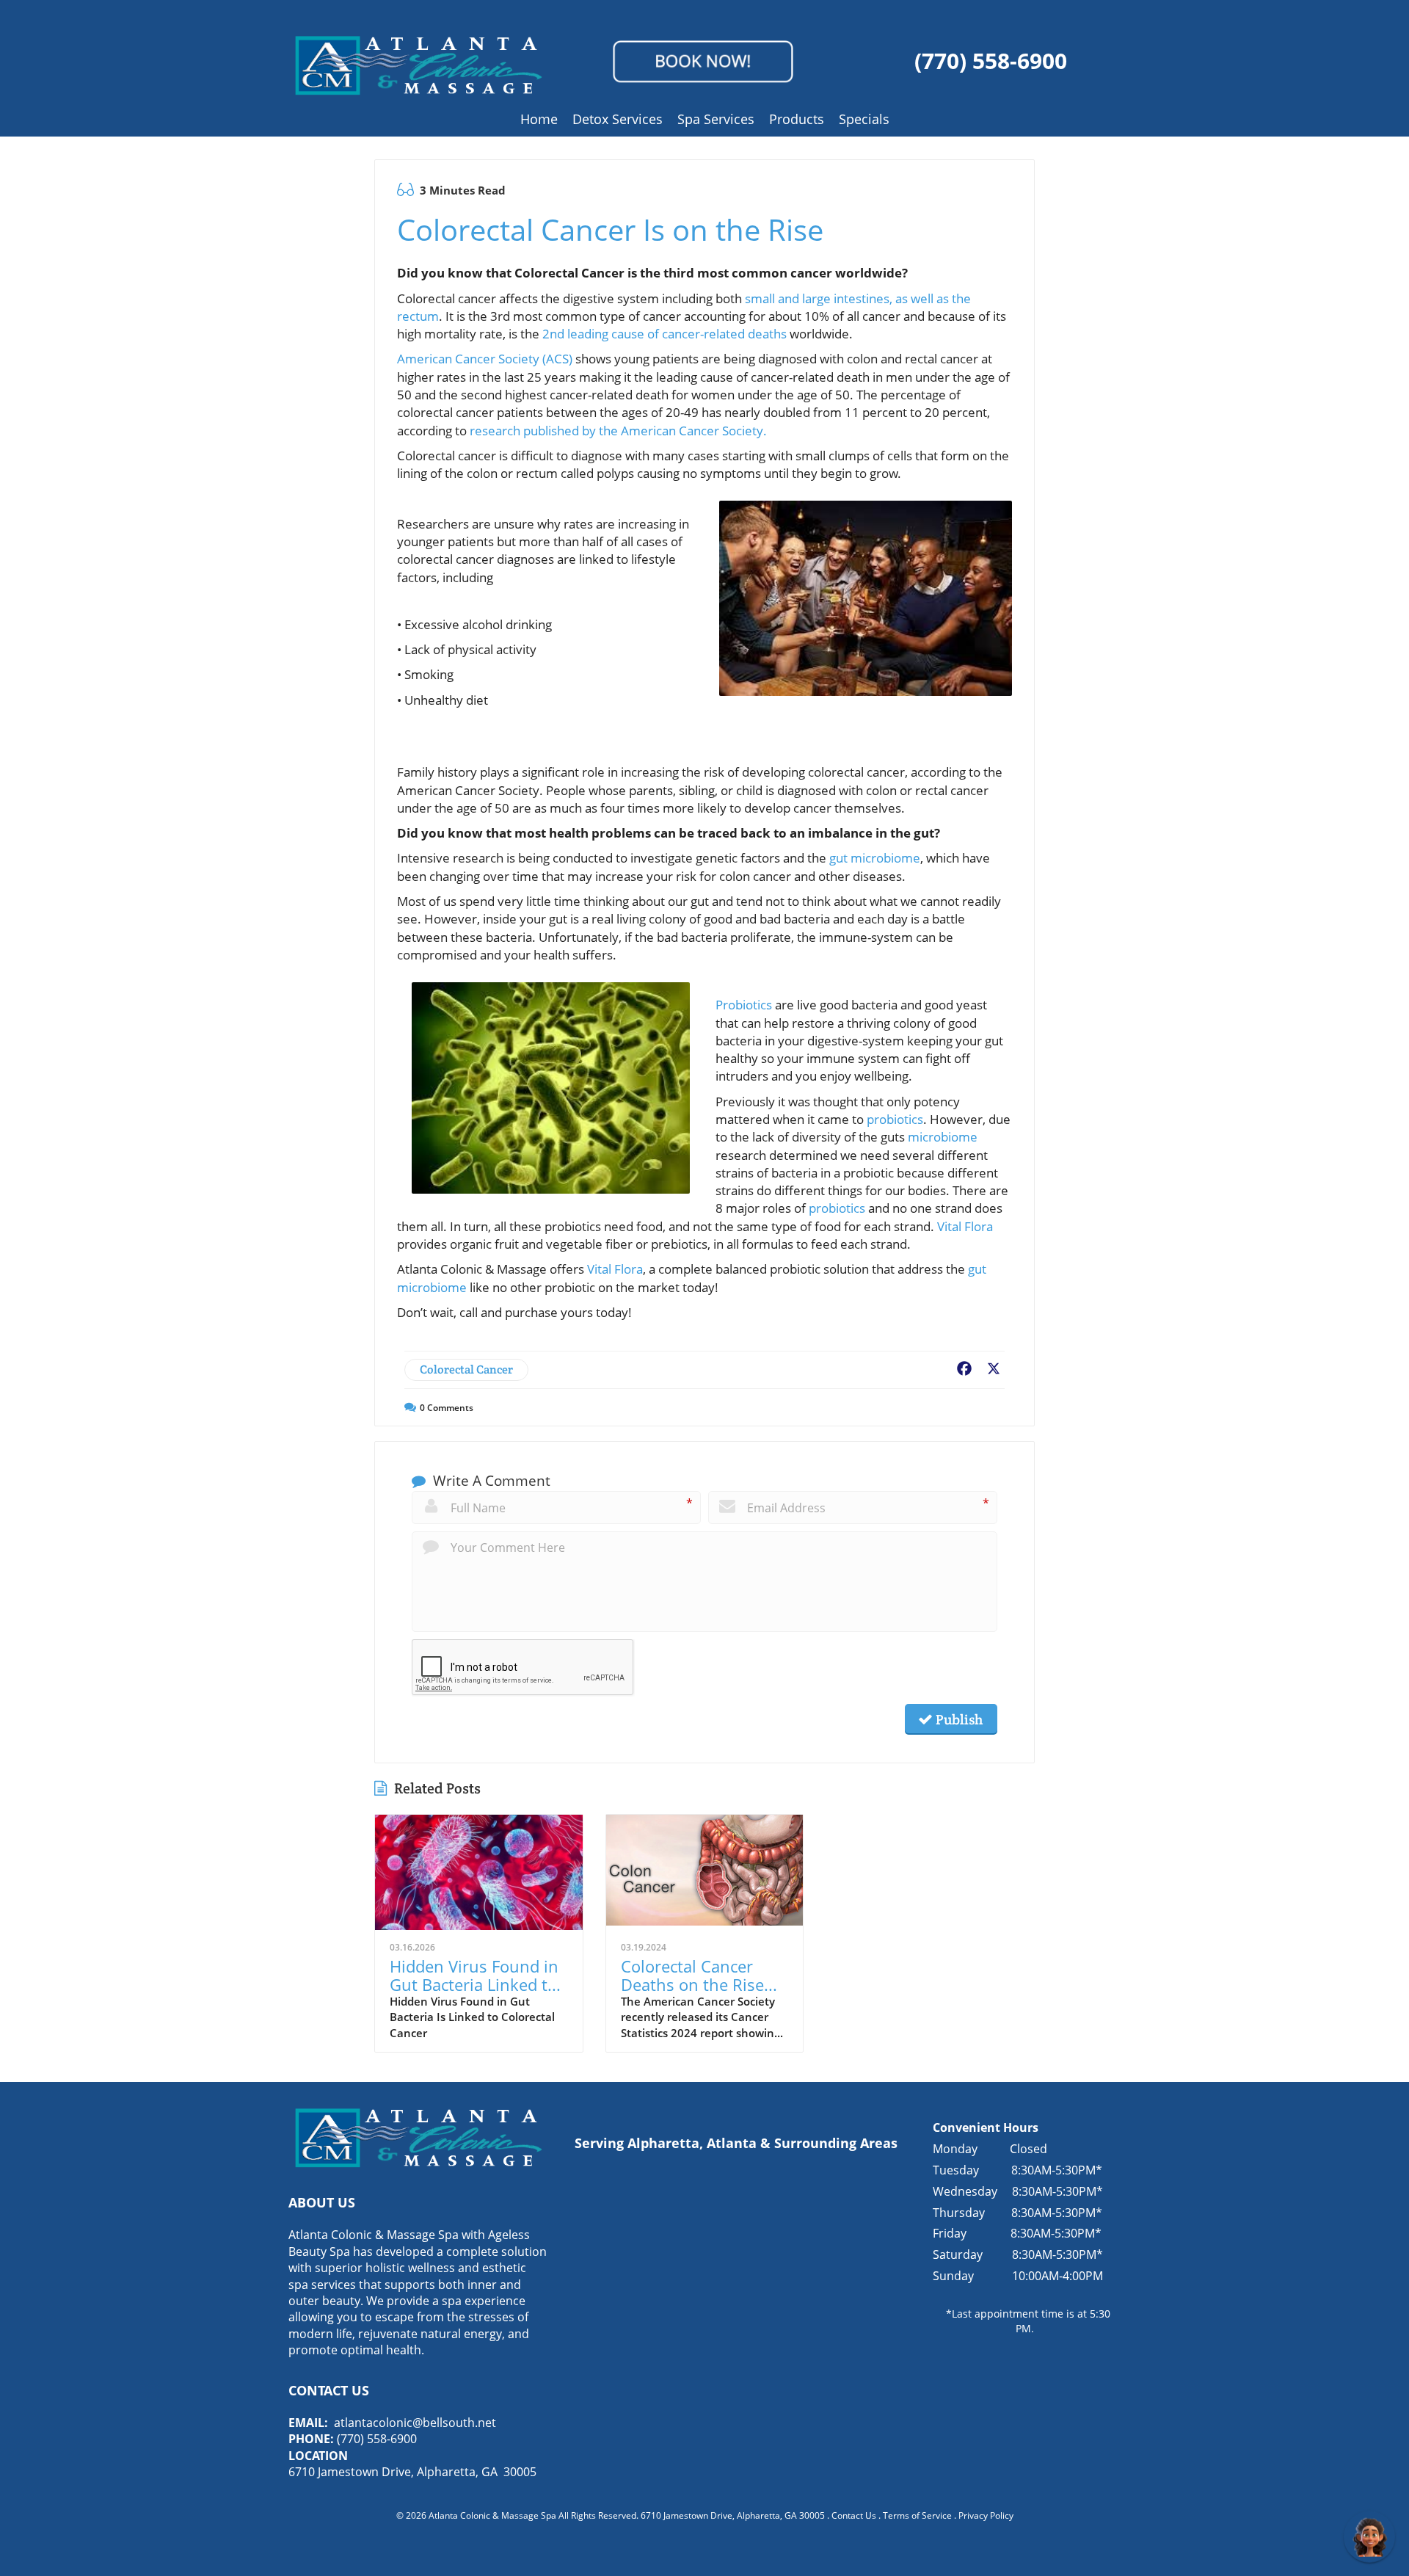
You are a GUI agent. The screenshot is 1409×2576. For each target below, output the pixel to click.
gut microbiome (875, 858)
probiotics (895, 1119)
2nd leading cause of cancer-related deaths (666, 334)
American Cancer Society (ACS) (485, 359)
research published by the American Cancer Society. (620, 431)
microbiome (943, 1137)
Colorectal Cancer (466, 1369)
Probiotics (745, 1005)
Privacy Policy (986, 2515)
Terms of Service (917, 2515)
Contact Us (854, 2515)
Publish (958, 1719)
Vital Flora (965, 1226)
